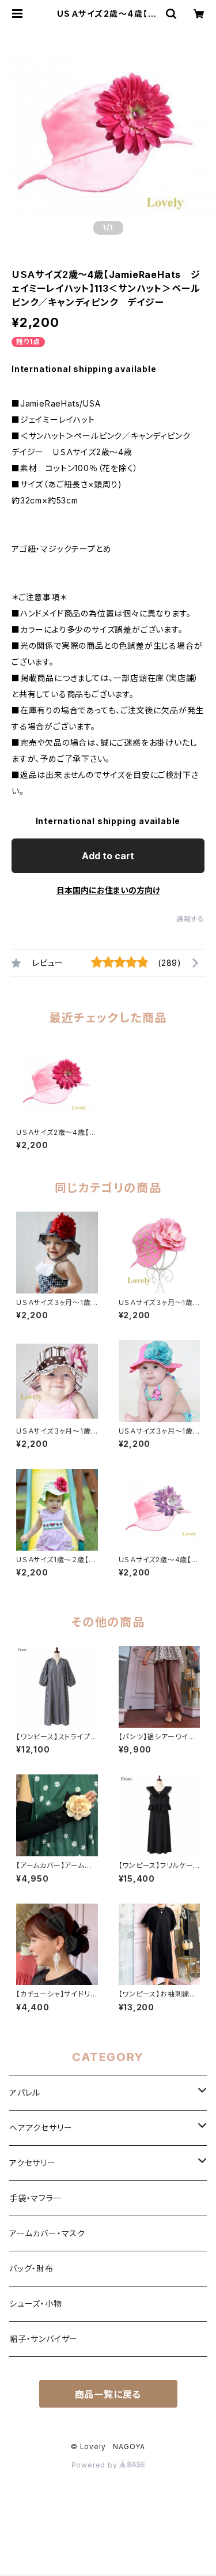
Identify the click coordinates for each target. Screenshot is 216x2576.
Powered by (96, 2465)
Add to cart (108, 856)
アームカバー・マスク (47, 2233)
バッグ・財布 (31, 2268)
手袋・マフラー (36, 2198)
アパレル (25, 2092)
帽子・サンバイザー (43, 2339)
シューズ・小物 (36, 2304)
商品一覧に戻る (108, 2394)
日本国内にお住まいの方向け (108, 890)
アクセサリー (33, 2163)
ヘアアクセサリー (41, 2128)
